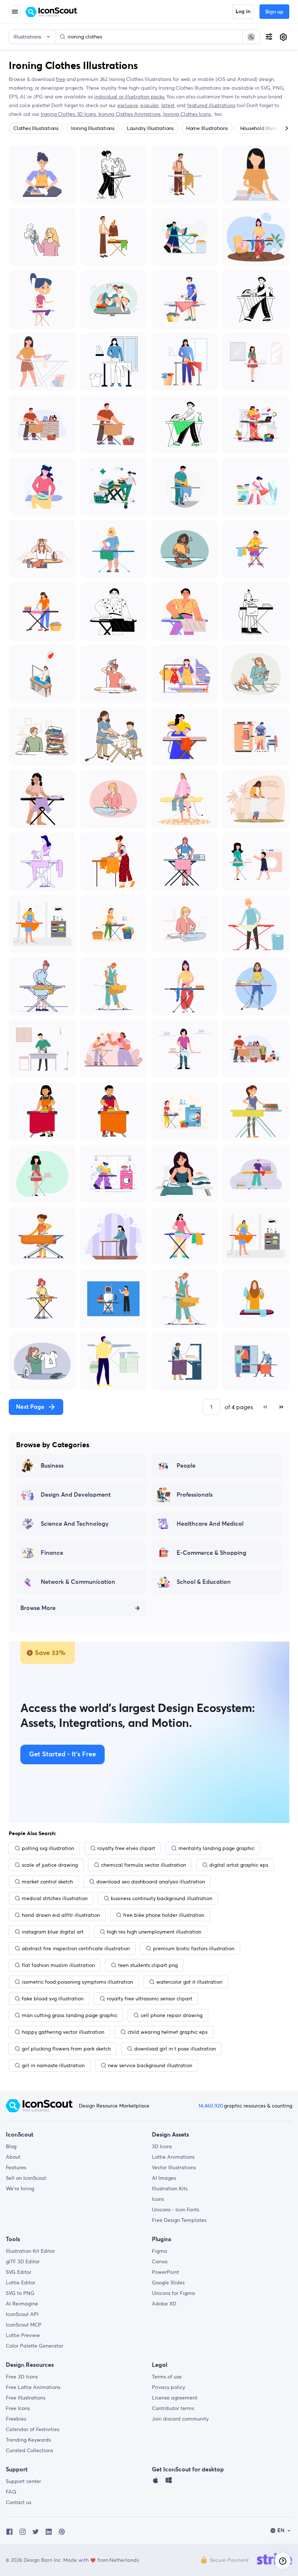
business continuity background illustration (162, 1898)
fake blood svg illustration (53, 1999)
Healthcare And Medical (210, 1524)
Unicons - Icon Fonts (176, 2210)
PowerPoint (166, 2272)
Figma (160, 2251)
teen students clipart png (148, 1965)
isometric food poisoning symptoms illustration (77, 1982)
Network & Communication (78, 1582)
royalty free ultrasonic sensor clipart (150, 1999)
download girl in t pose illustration (175, 2049)
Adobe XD (164, 2304)
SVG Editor (19, 2272)
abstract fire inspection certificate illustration (76, 1948)
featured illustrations (211, 105)
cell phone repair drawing (172, 2015)
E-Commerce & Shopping (212, 1553)
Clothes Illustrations (36, 128)
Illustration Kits (170, 2188)
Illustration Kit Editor (30, 2251)
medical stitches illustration (55, 1898)
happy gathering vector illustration (63, 2032)
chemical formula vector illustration (144, 1865)
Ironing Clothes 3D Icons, (70, 114)
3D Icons (162, 2146)
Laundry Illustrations (150, 128)
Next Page (30, 1407)
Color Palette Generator (35, 2346)
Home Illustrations (207, 128)
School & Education (204, 1582)
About (13, 2157)
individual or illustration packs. (130, 97)
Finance (52, 1553)
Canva (160, 2261)
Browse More (38, 1608)
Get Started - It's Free (63, 1754)
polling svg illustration (48, 1848)
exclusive (128, 105)
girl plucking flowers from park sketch (66, 2049)
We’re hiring (20, 2188)
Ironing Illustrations (93, 128)
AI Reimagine (22, 2304)
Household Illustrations (266, 128)
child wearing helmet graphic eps (168, 2032)
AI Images (164, 2178)
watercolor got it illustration (189, 1982)
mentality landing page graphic (216, 1848)
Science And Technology (75, 1524)
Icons (158, 2199)
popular (150, 105)
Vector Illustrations (174, 2167)
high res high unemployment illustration (154, 1932)
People (186, 1466)
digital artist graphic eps (239, 1865)
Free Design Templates (179, 2220)
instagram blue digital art (53, 1932)
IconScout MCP (24, 2325)
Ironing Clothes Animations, (131, 114)
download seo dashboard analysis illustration (151, 1882)
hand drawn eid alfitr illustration (61, 1915)
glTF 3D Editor (23, 2261)
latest (168, 105)
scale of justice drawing (50, 1865)
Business (52, 1466)
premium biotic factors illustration (194, 1948)
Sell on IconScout (26, 2178)
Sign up (274, 12)
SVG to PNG (20, 2293)
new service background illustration (150, 2065)
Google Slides (168, 2283)
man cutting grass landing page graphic (70, 2015)
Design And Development (76, 1495)
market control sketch (47, 1882)
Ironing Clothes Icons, (188, 114)
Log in (243, 12)
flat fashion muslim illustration (58, 1965)
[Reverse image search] (251, 37)
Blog (11, 2146)
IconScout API (22, 2314)
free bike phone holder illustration (164, 1915)
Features (16, 2167)
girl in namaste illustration (53, 2065)
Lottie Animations (173, 2157)
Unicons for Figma (174, 2293)
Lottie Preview (23, 2335)
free (61, 79)
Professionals (195, 1495)
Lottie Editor (21, 2283)
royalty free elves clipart (126, 1848)
